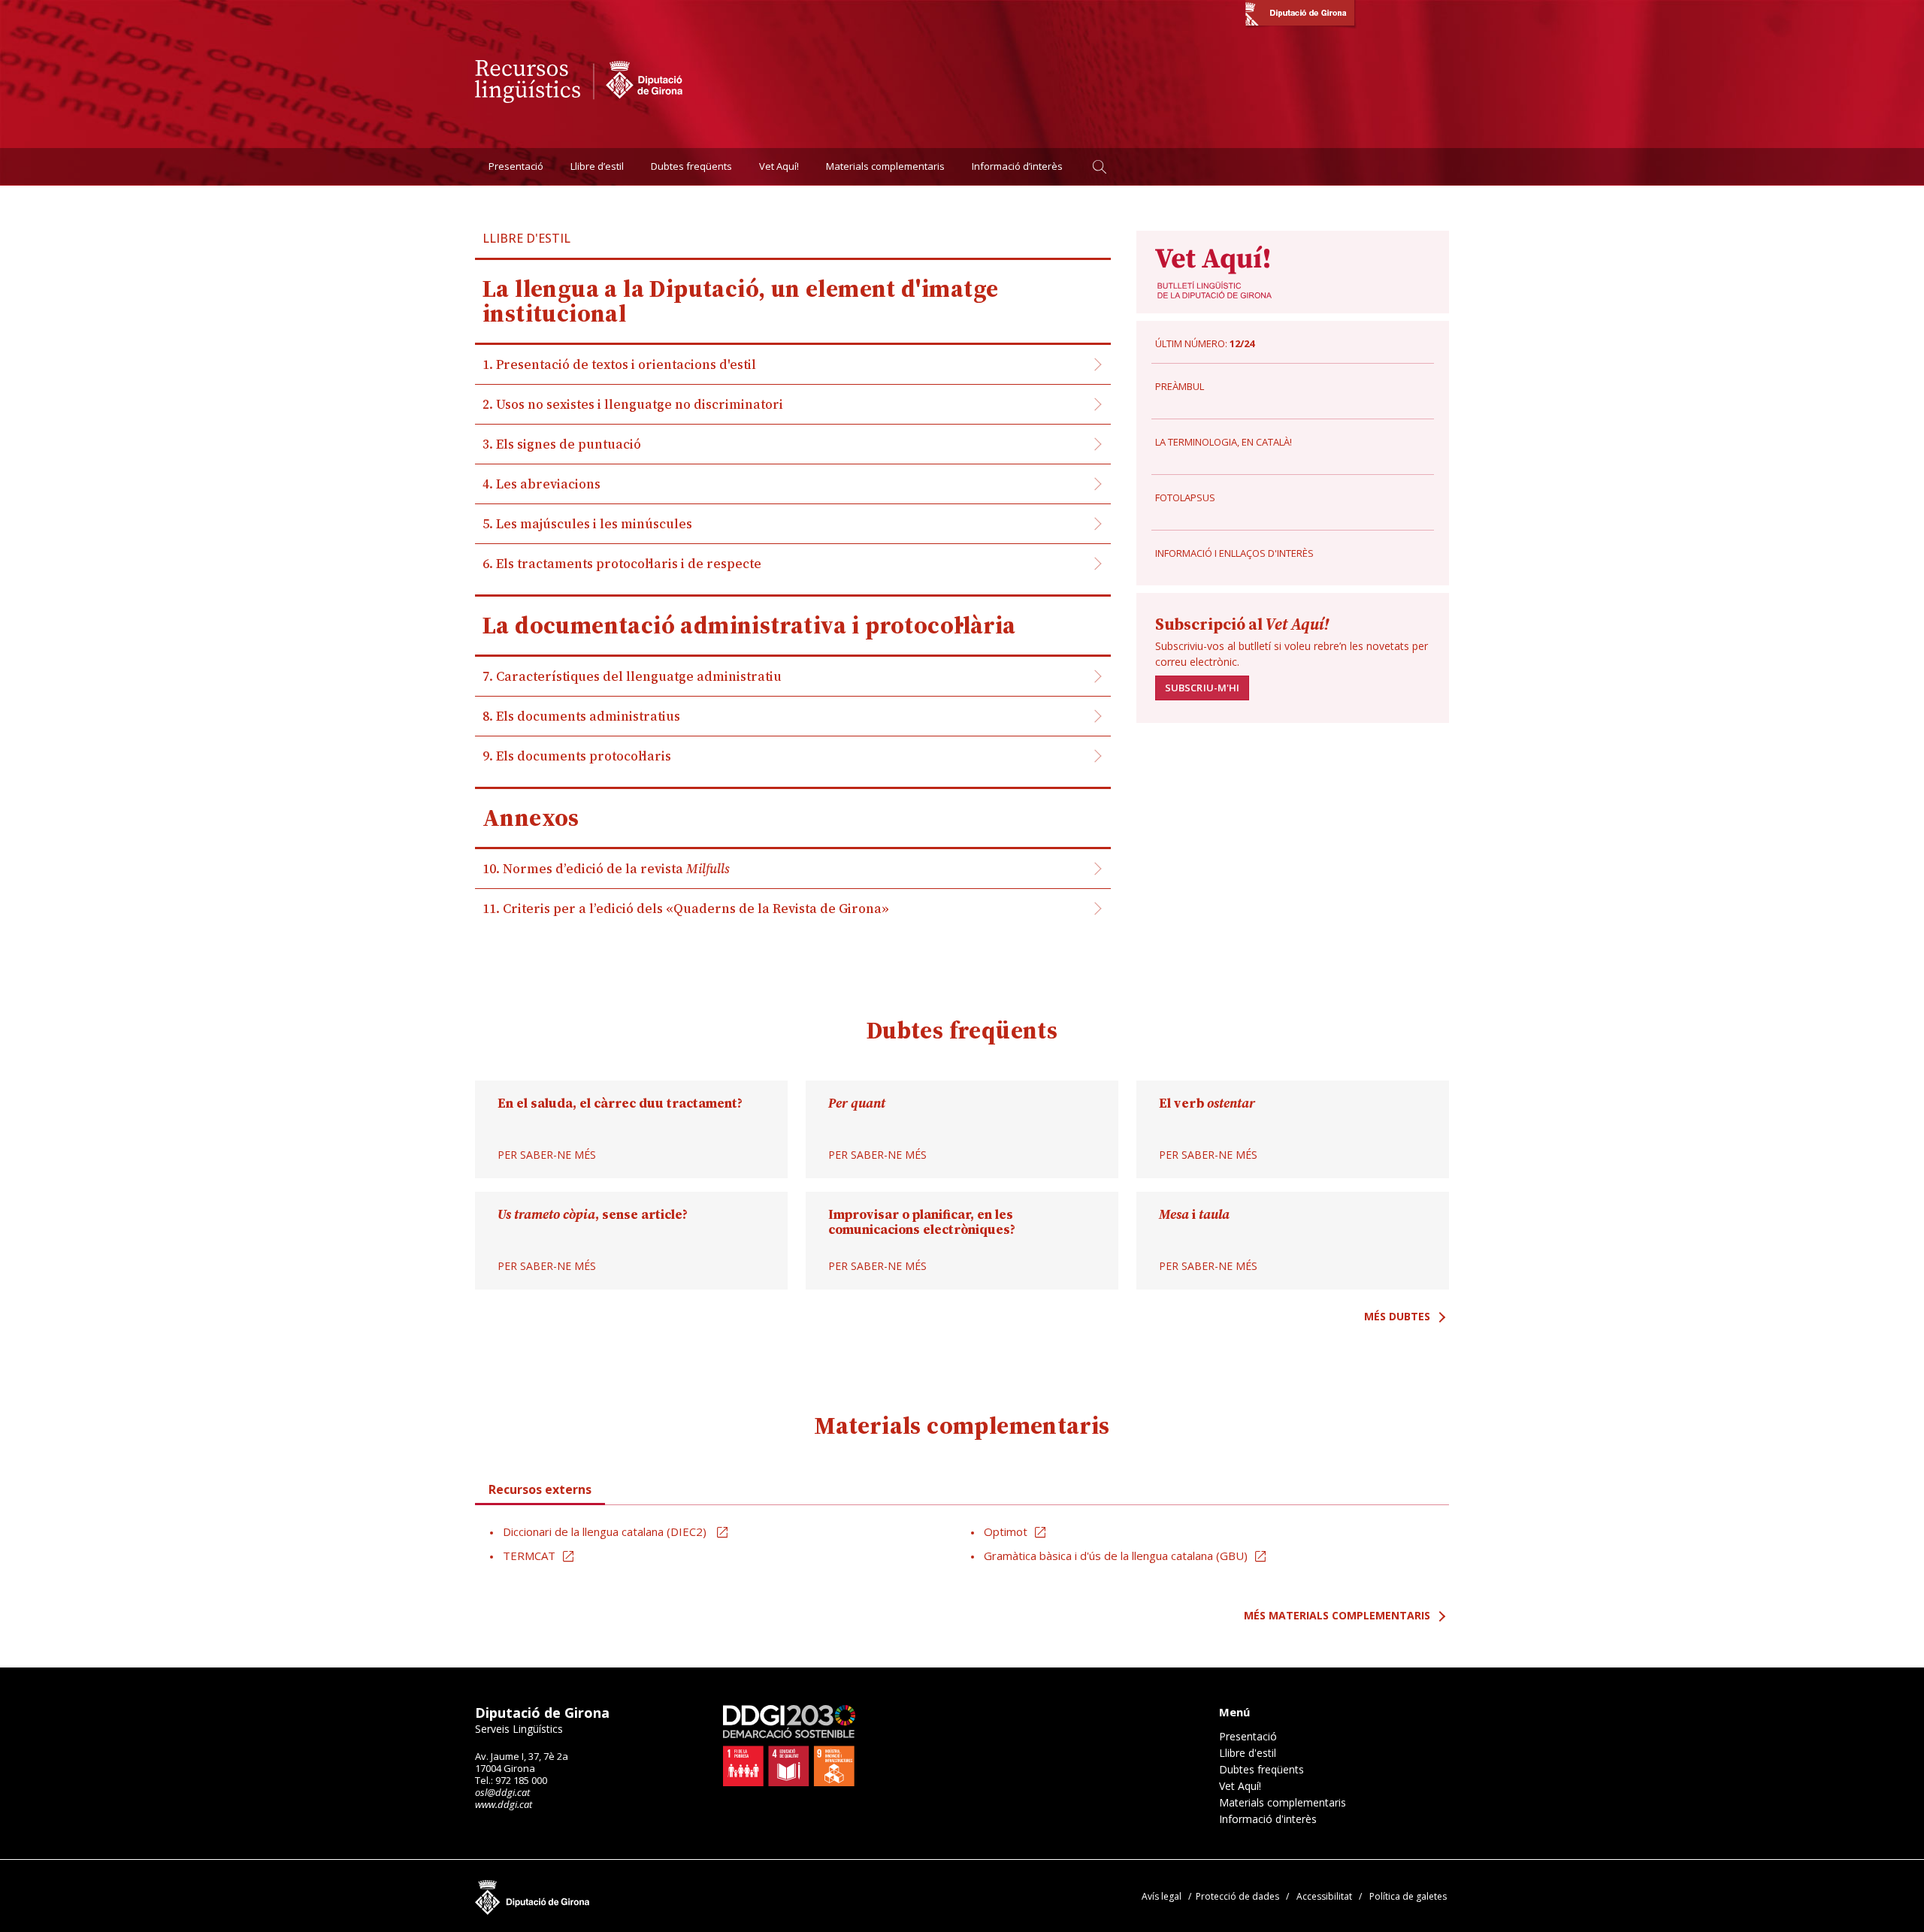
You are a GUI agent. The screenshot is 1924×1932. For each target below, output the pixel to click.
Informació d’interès (1017, 166)
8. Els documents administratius (581, 716)
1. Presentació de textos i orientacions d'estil (619, 364)
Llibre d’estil (597, 166)
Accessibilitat (1324, 1896)
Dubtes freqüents (691, 166)
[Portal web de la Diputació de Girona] (1300, 15)
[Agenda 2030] (789, 1746)
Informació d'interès (1268, 1819)
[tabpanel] (962, 1544)
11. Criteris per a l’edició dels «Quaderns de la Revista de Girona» (686, 909)
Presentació (516, 166)
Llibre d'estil (1248, 1753)
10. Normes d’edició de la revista (606, 869)
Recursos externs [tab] (540, 1489)
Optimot (1006, 1531)
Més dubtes (1397, 1316)
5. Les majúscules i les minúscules (587, 524)
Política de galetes (1408, 1896)
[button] (1099, 166)
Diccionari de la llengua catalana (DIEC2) (606, 1531)
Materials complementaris (885, 166)
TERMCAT (529, 1556)
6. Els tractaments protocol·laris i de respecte (622, 564)
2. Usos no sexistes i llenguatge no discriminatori (633, 404)
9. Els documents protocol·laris (577, 756)
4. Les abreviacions (542, 484)
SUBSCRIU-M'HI (1202, 688)
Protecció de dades (1237, 1896)
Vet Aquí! (779, 166)
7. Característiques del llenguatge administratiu (632, 676)
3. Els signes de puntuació (562, 444)
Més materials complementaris (1337, 1615)
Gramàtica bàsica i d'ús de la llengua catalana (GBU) (1116, 1556)
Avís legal (1162, 1896)
